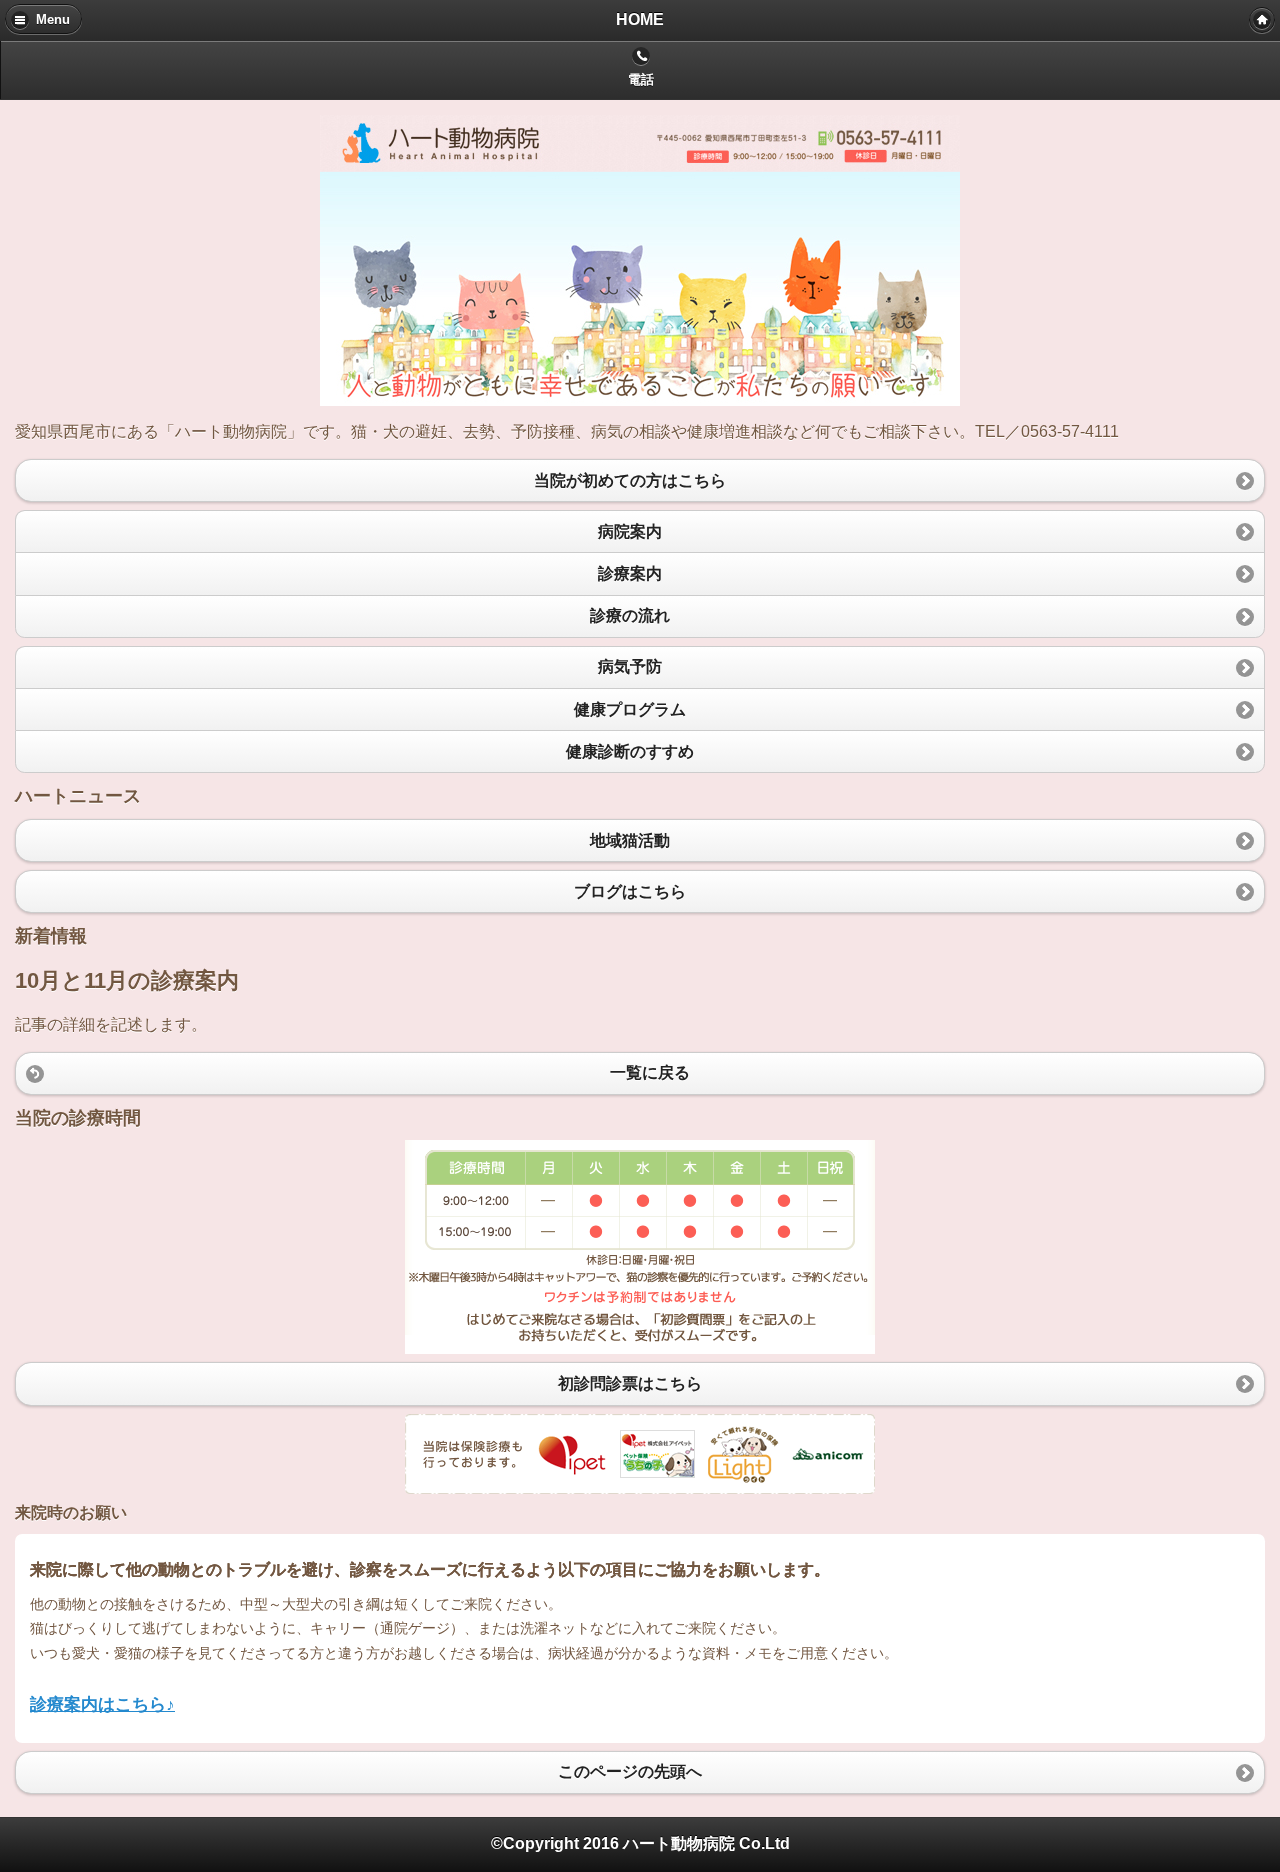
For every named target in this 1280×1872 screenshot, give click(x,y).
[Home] (1262, 20)
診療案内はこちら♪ (102, 1704)
